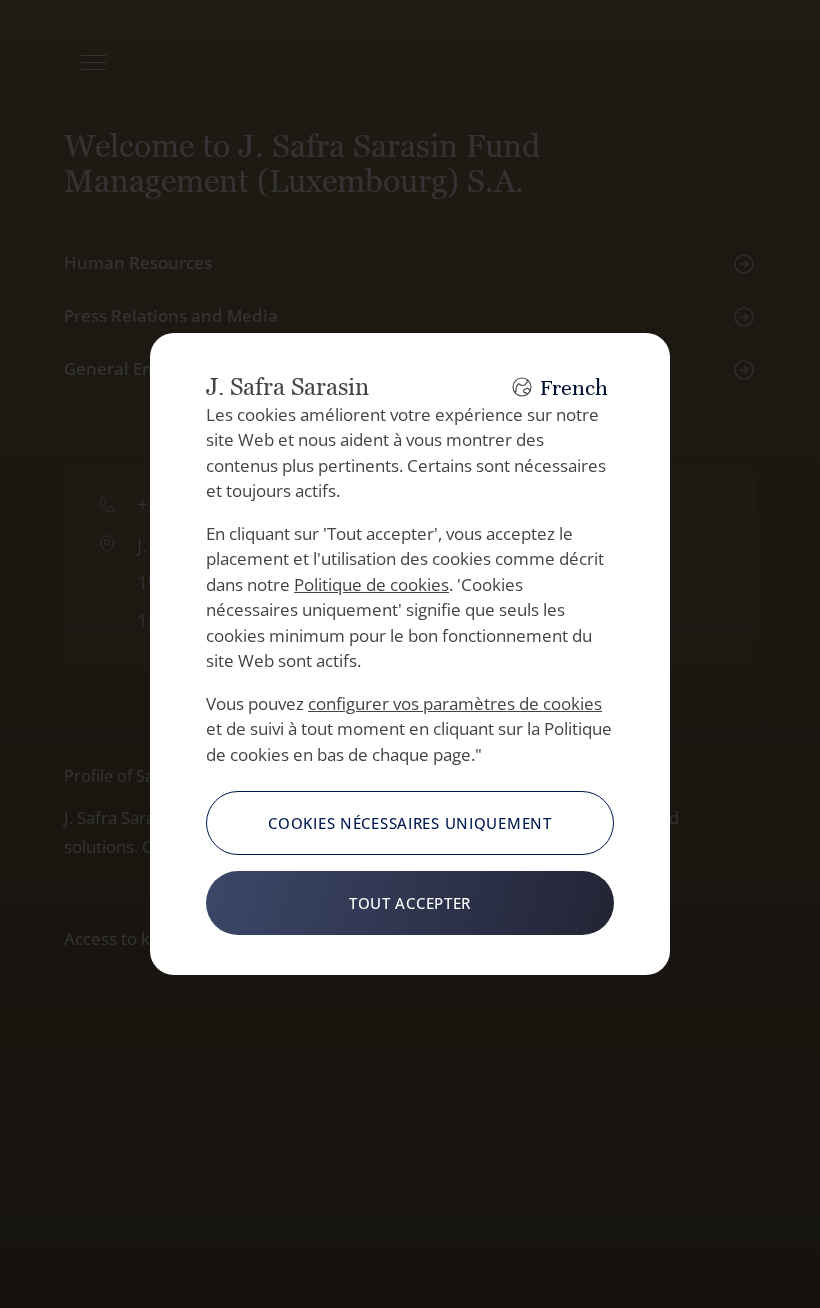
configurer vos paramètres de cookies (455, 703)
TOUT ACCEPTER (410, 903)
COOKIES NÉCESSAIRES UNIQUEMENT (410, 823)
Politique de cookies (371, 584)
